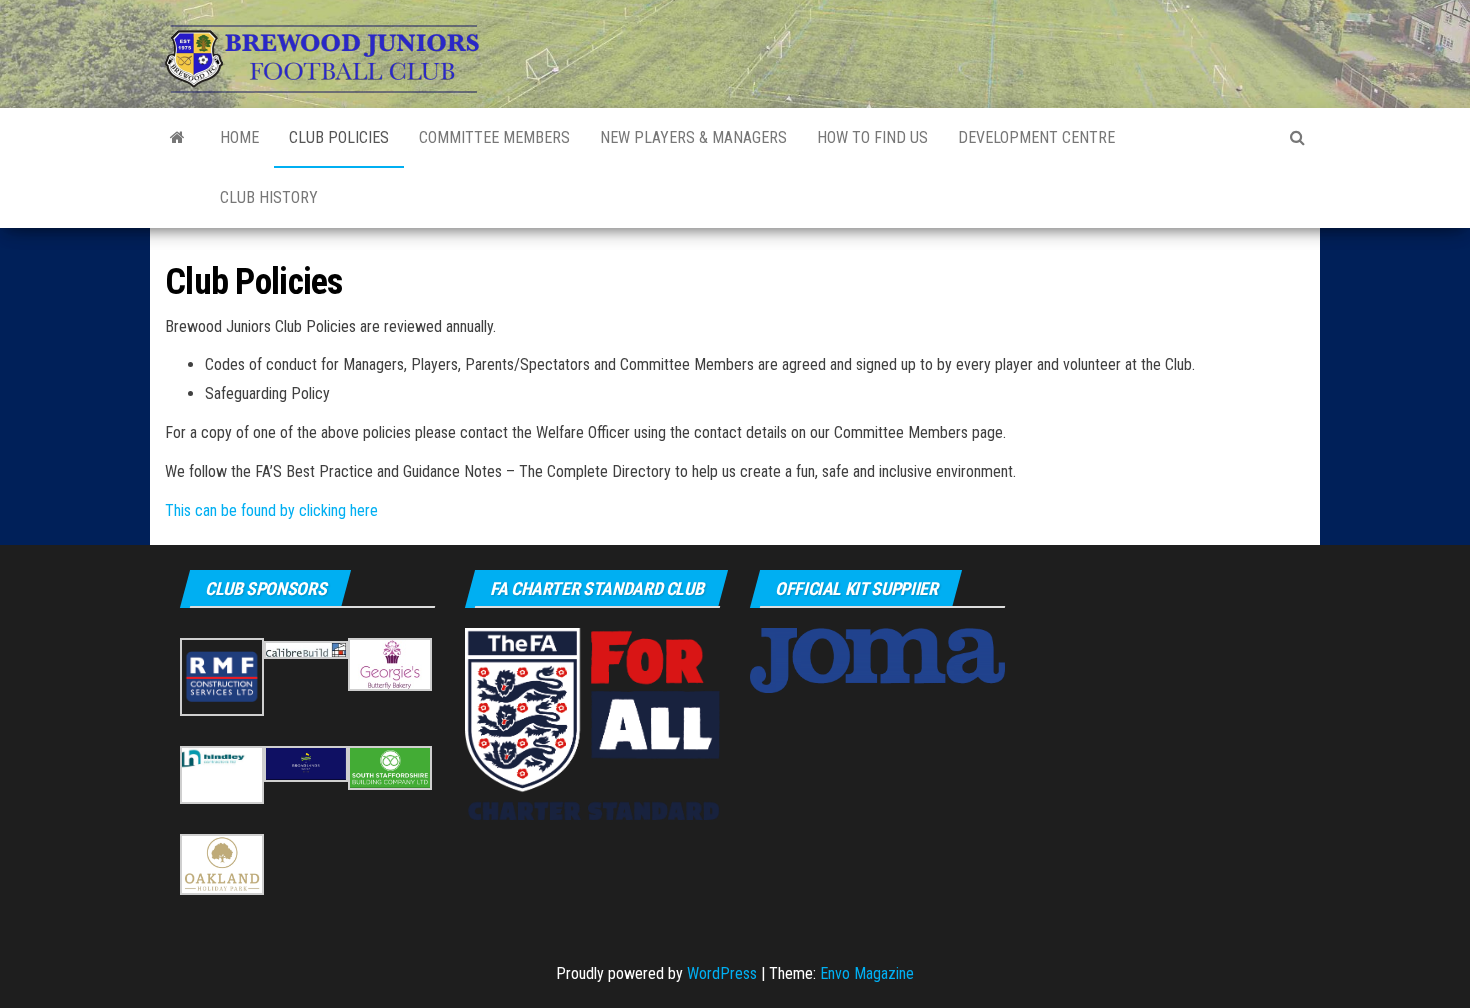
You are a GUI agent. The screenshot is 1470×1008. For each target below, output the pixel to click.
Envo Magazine (867, 973)
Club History (269, 197)
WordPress (722, 973)
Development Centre (1036, 137)
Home (239, 137)
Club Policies (339, 137)
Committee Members (494, 137)
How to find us (872, 137)
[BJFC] (177, 138)
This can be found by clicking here (271, 510)
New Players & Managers (693, 137)
